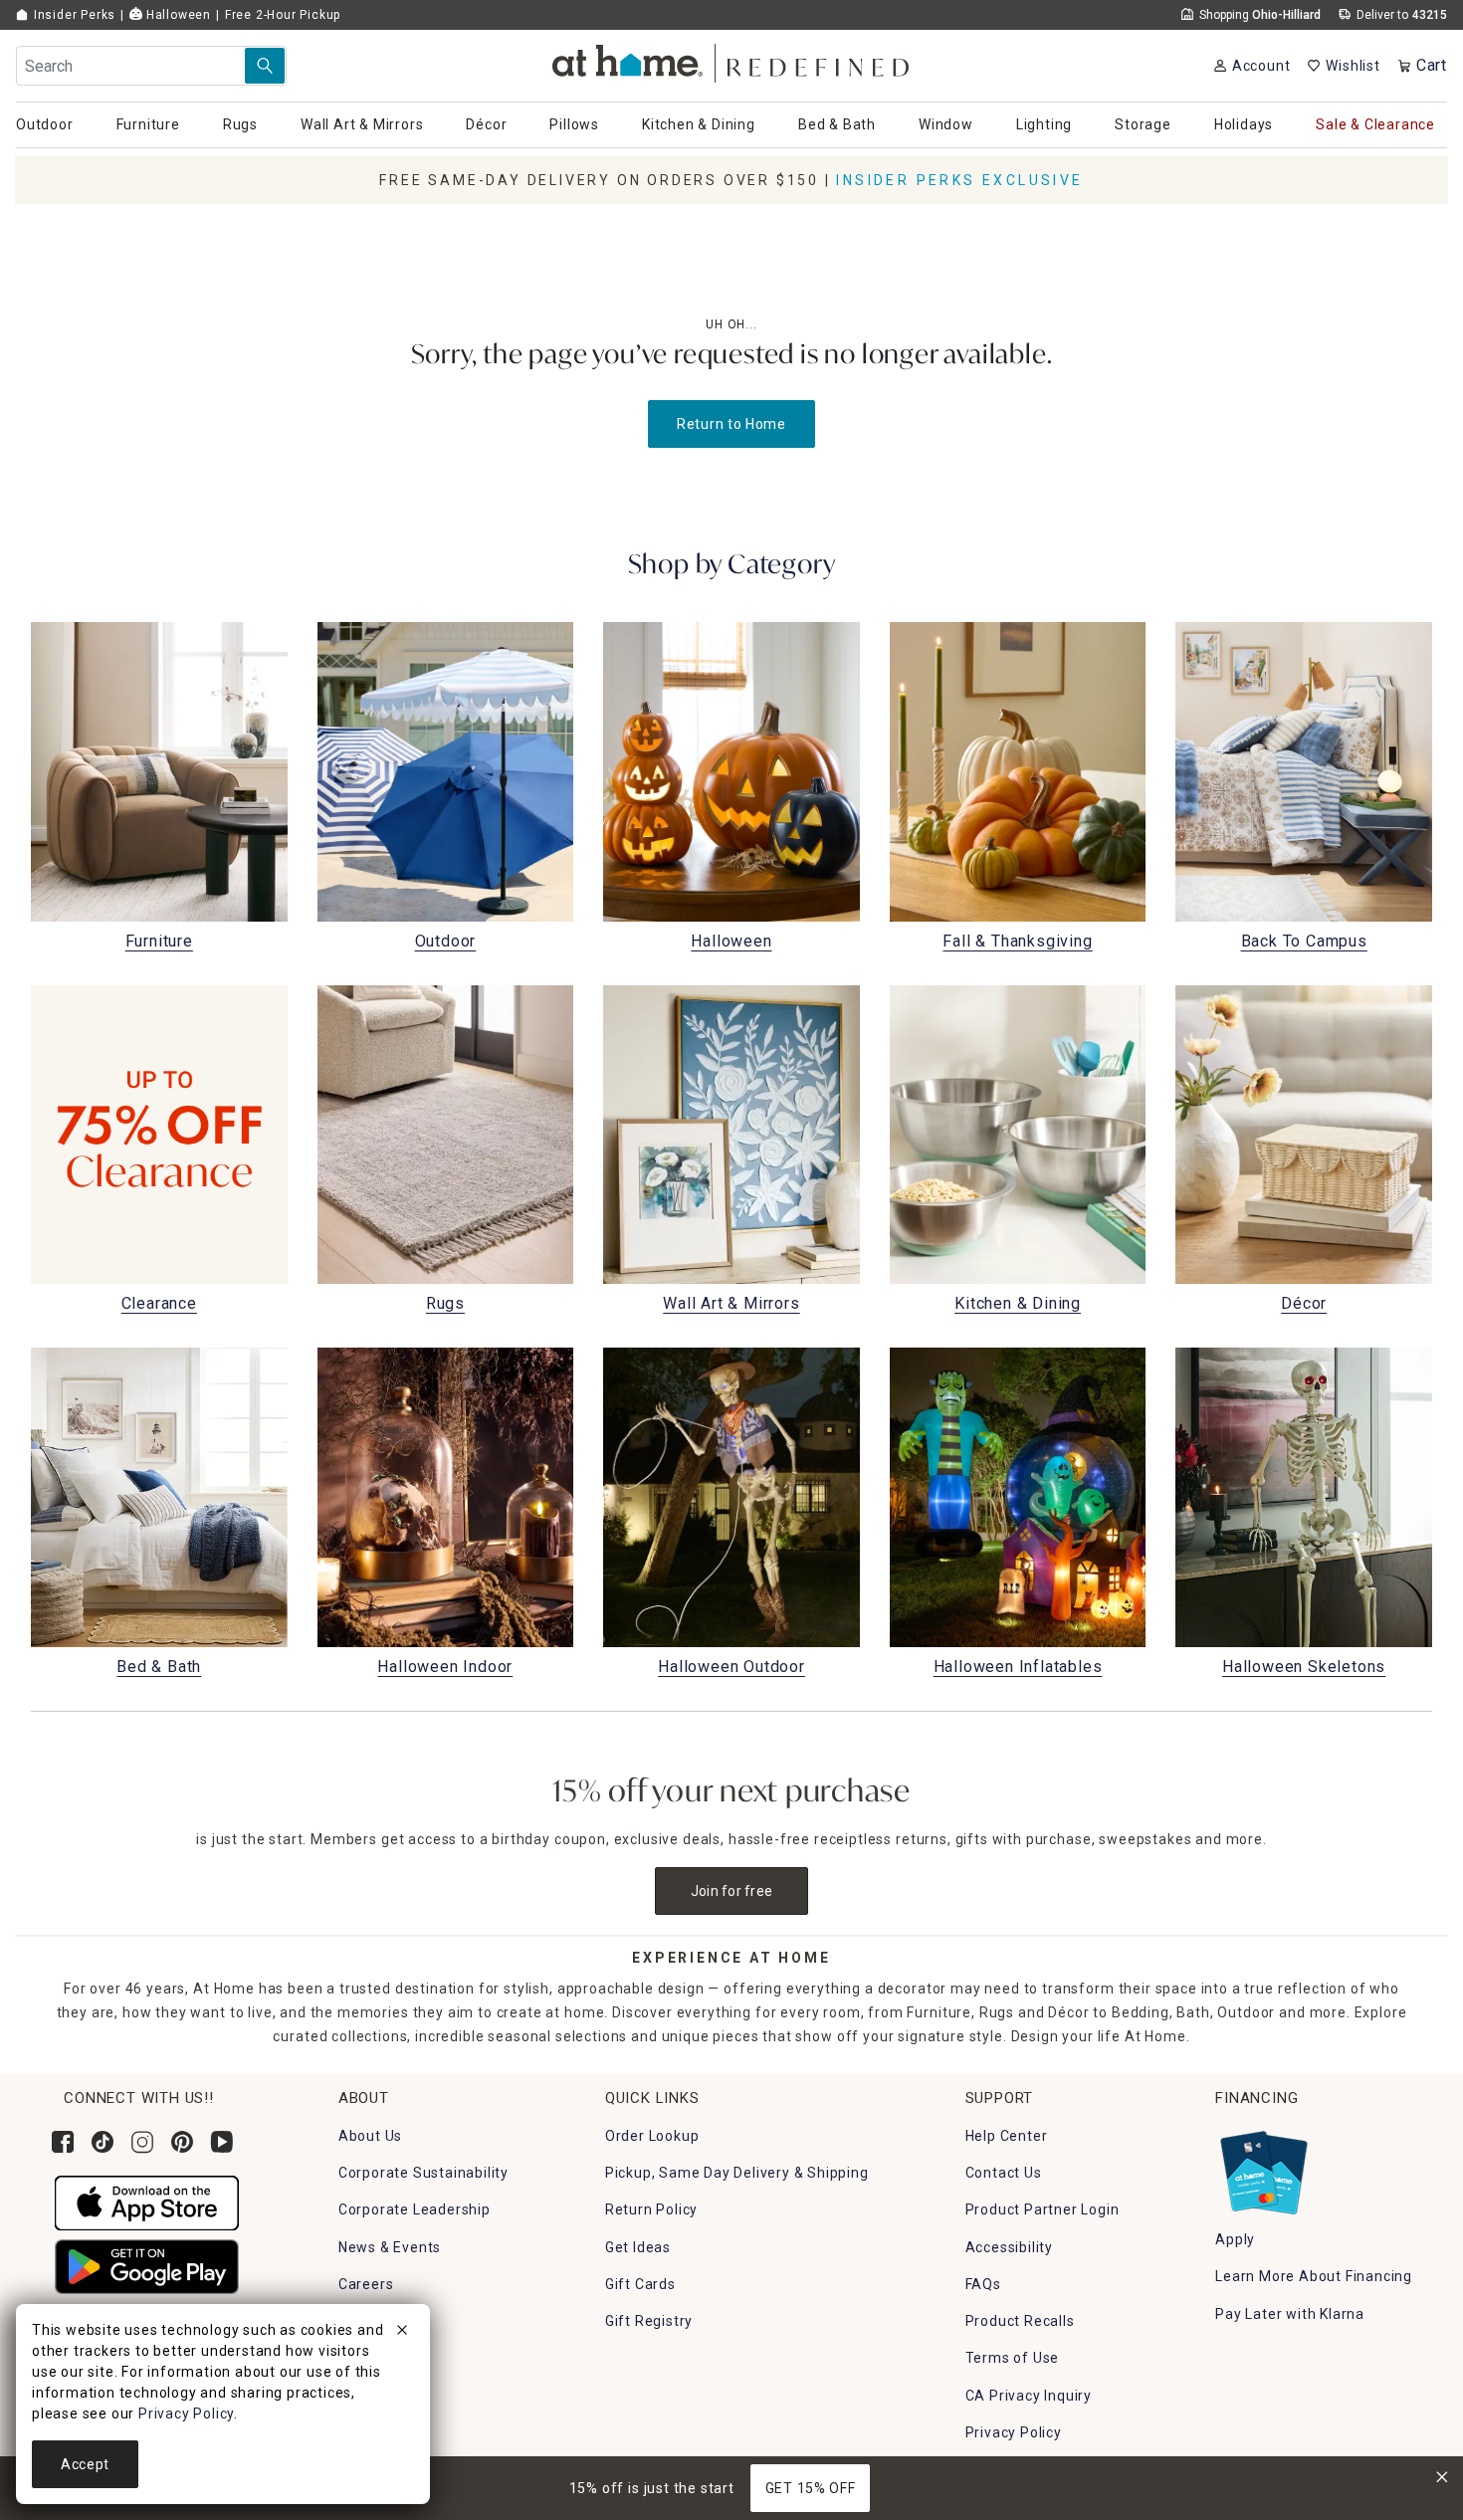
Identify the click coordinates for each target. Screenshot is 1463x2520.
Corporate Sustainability (423, 2173)
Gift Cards (640, 2284)
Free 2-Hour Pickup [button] (283, 15)
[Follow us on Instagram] (142, 2142)
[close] (402, 2333)
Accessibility (1009, 2247)
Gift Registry (649, 2321)
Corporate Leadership (415, 2209)
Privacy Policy (1014, 2432)
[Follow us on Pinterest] (182, 2142)
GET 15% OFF (811, 2488)
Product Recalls (1020, 2321)
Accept (85, 2464)
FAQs (983, 2284)
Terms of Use (1013, 2358)
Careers (366, 2284)
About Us (370, 2136)
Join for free (732, 1891)
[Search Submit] (265, 66)
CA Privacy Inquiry (1029, 2396)
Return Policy (651, 2209)
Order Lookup (652, 2136)
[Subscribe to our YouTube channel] (222, 2142)
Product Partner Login (1043, 2209)
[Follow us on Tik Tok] (103, 2142)
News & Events (390, 2247)
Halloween (177, 15)
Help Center (1007, 2136)
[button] (732, 60)
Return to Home (731, 424)
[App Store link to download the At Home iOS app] (147, 2202)
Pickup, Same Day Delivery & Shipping (737, 2173)
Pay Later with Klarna (1290, 2314)
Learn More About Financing (1314, 2276)
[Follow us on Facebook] (63, 2142)
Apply (1235, 2239)
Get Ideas (638, 2247)
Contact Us (1004, 2173)
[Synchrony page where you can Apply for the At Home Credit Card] (1262, 2168)
